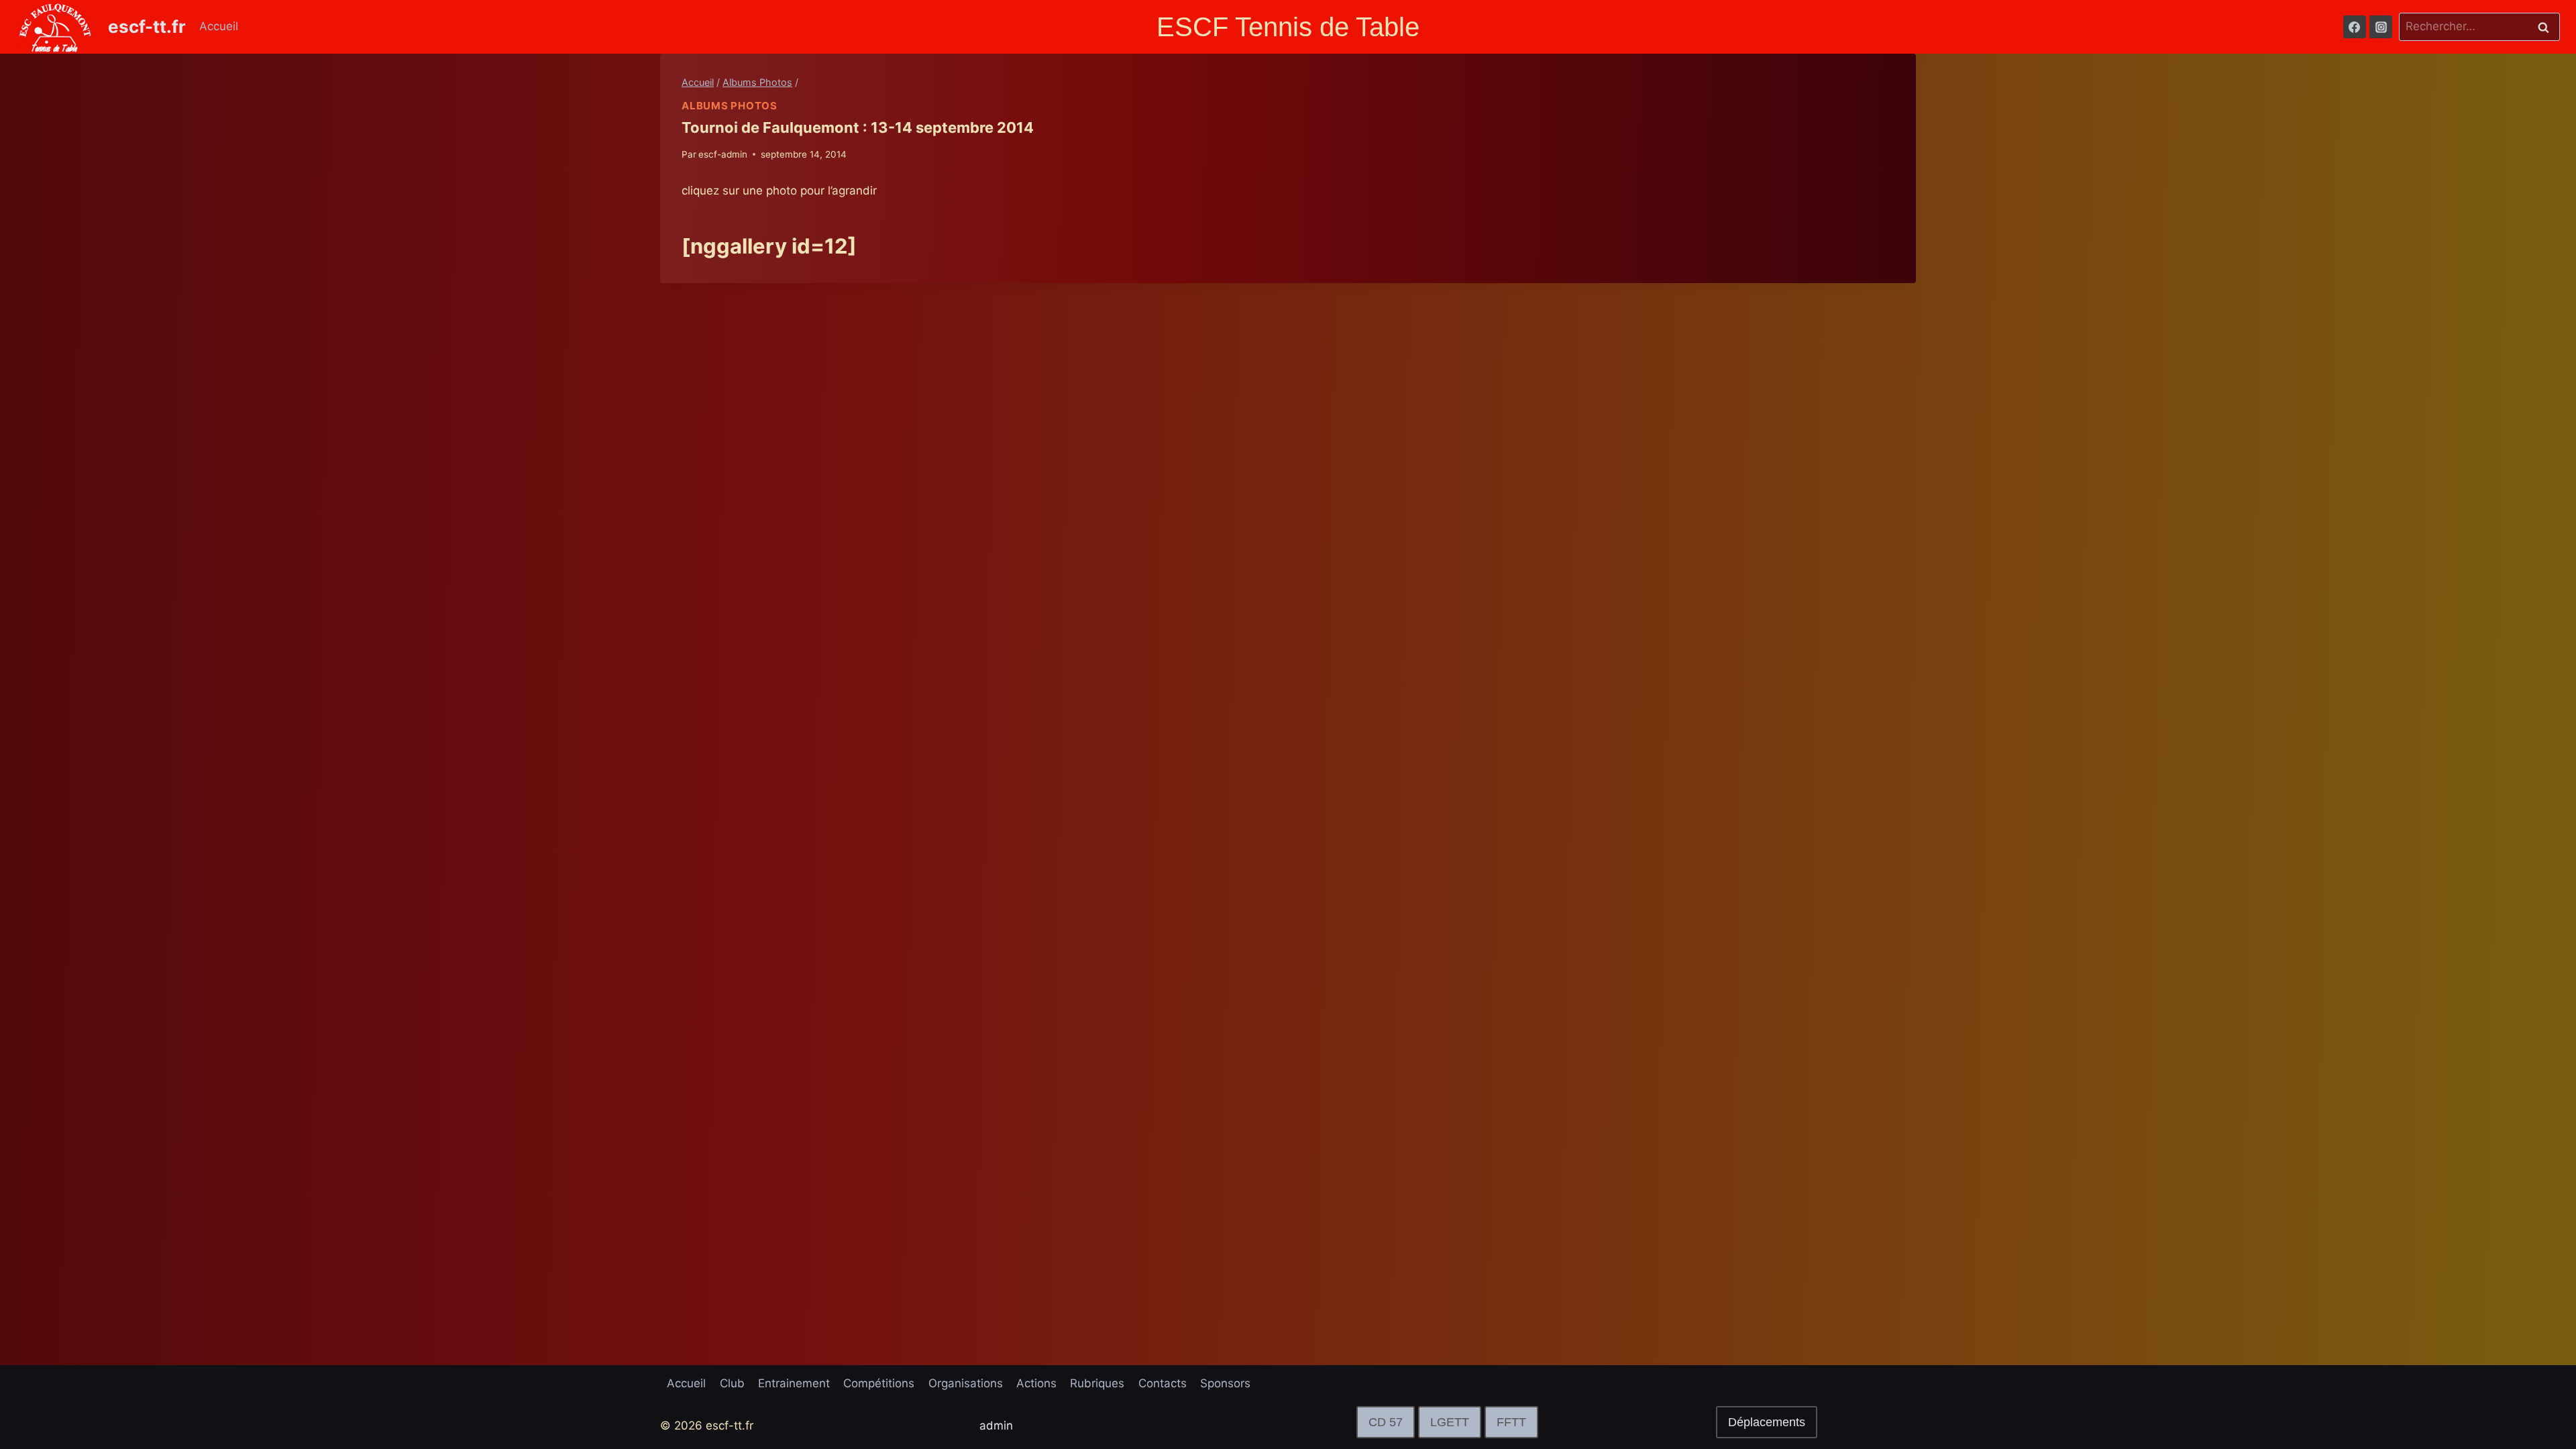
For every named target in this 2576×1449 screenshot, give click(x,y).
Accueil (219, 26)
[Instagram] (2381, 27)
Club (732, 1383)
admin (996, 1426)
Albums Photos (730, 106)
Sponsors (1225, 1383)
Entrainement (794, 1383)
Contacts (1163, 1383)
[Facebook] (2355, 27)
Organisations (966, 1383)
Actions (1036, 1383)
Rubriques (1097, 1383)
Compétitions (879, 1383)
